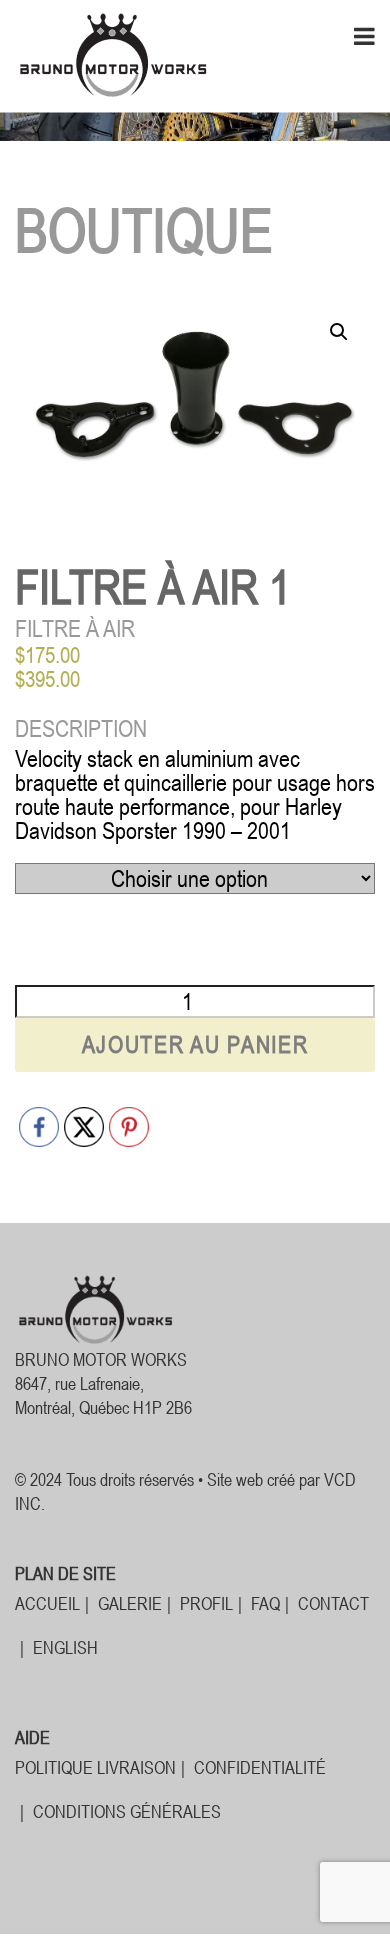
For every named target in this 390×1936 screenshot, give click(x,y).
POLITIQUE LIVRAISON (95, 1767)
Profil (206, 1603)
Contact (333, 1603)
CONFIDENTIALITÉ (260, 1767)
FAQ (265, 1603)
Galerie (130, 1603)
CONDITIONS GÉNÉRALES (127, 1811)
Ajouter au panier (195, 1044)
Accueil (47, 1603)
